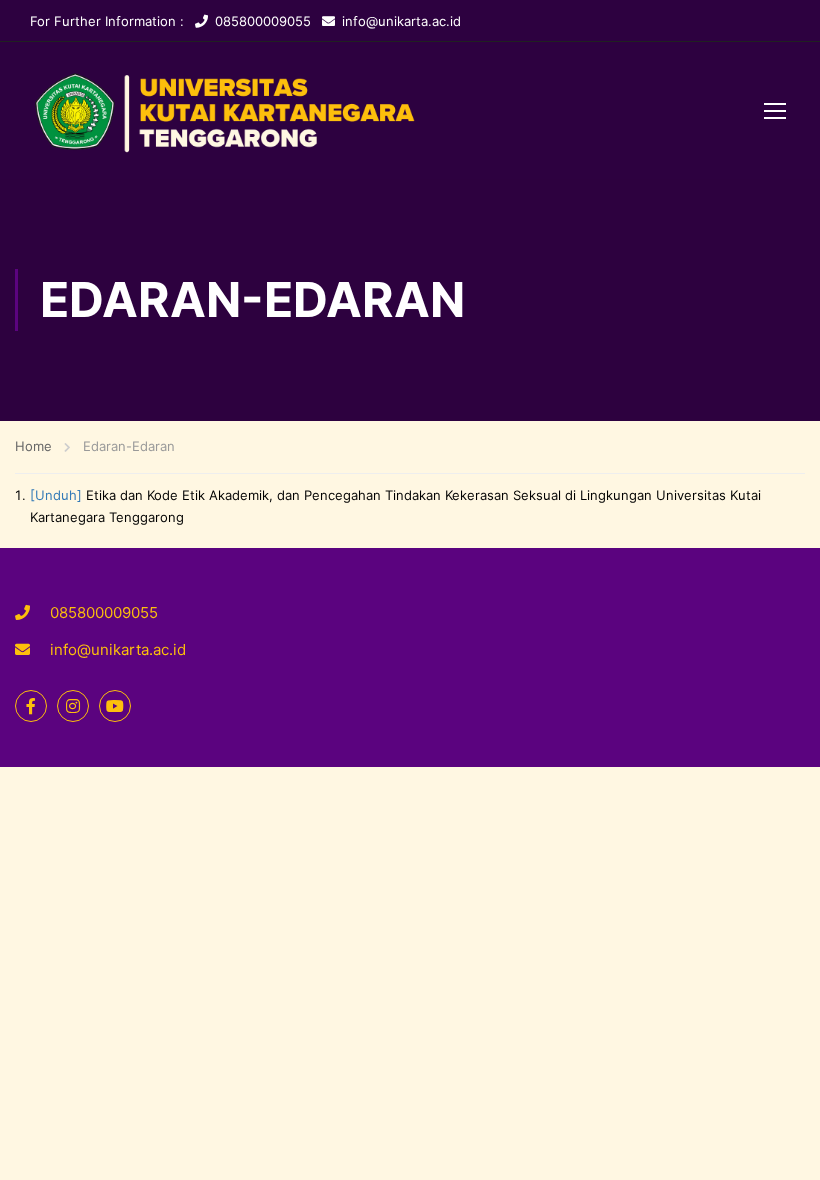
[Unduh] (56, 495)
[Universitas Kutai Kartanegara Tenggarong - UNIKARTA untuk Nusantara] (387, 113)
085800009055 (263, 21)
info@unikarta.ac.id (401, 21)
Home (33, 446)
